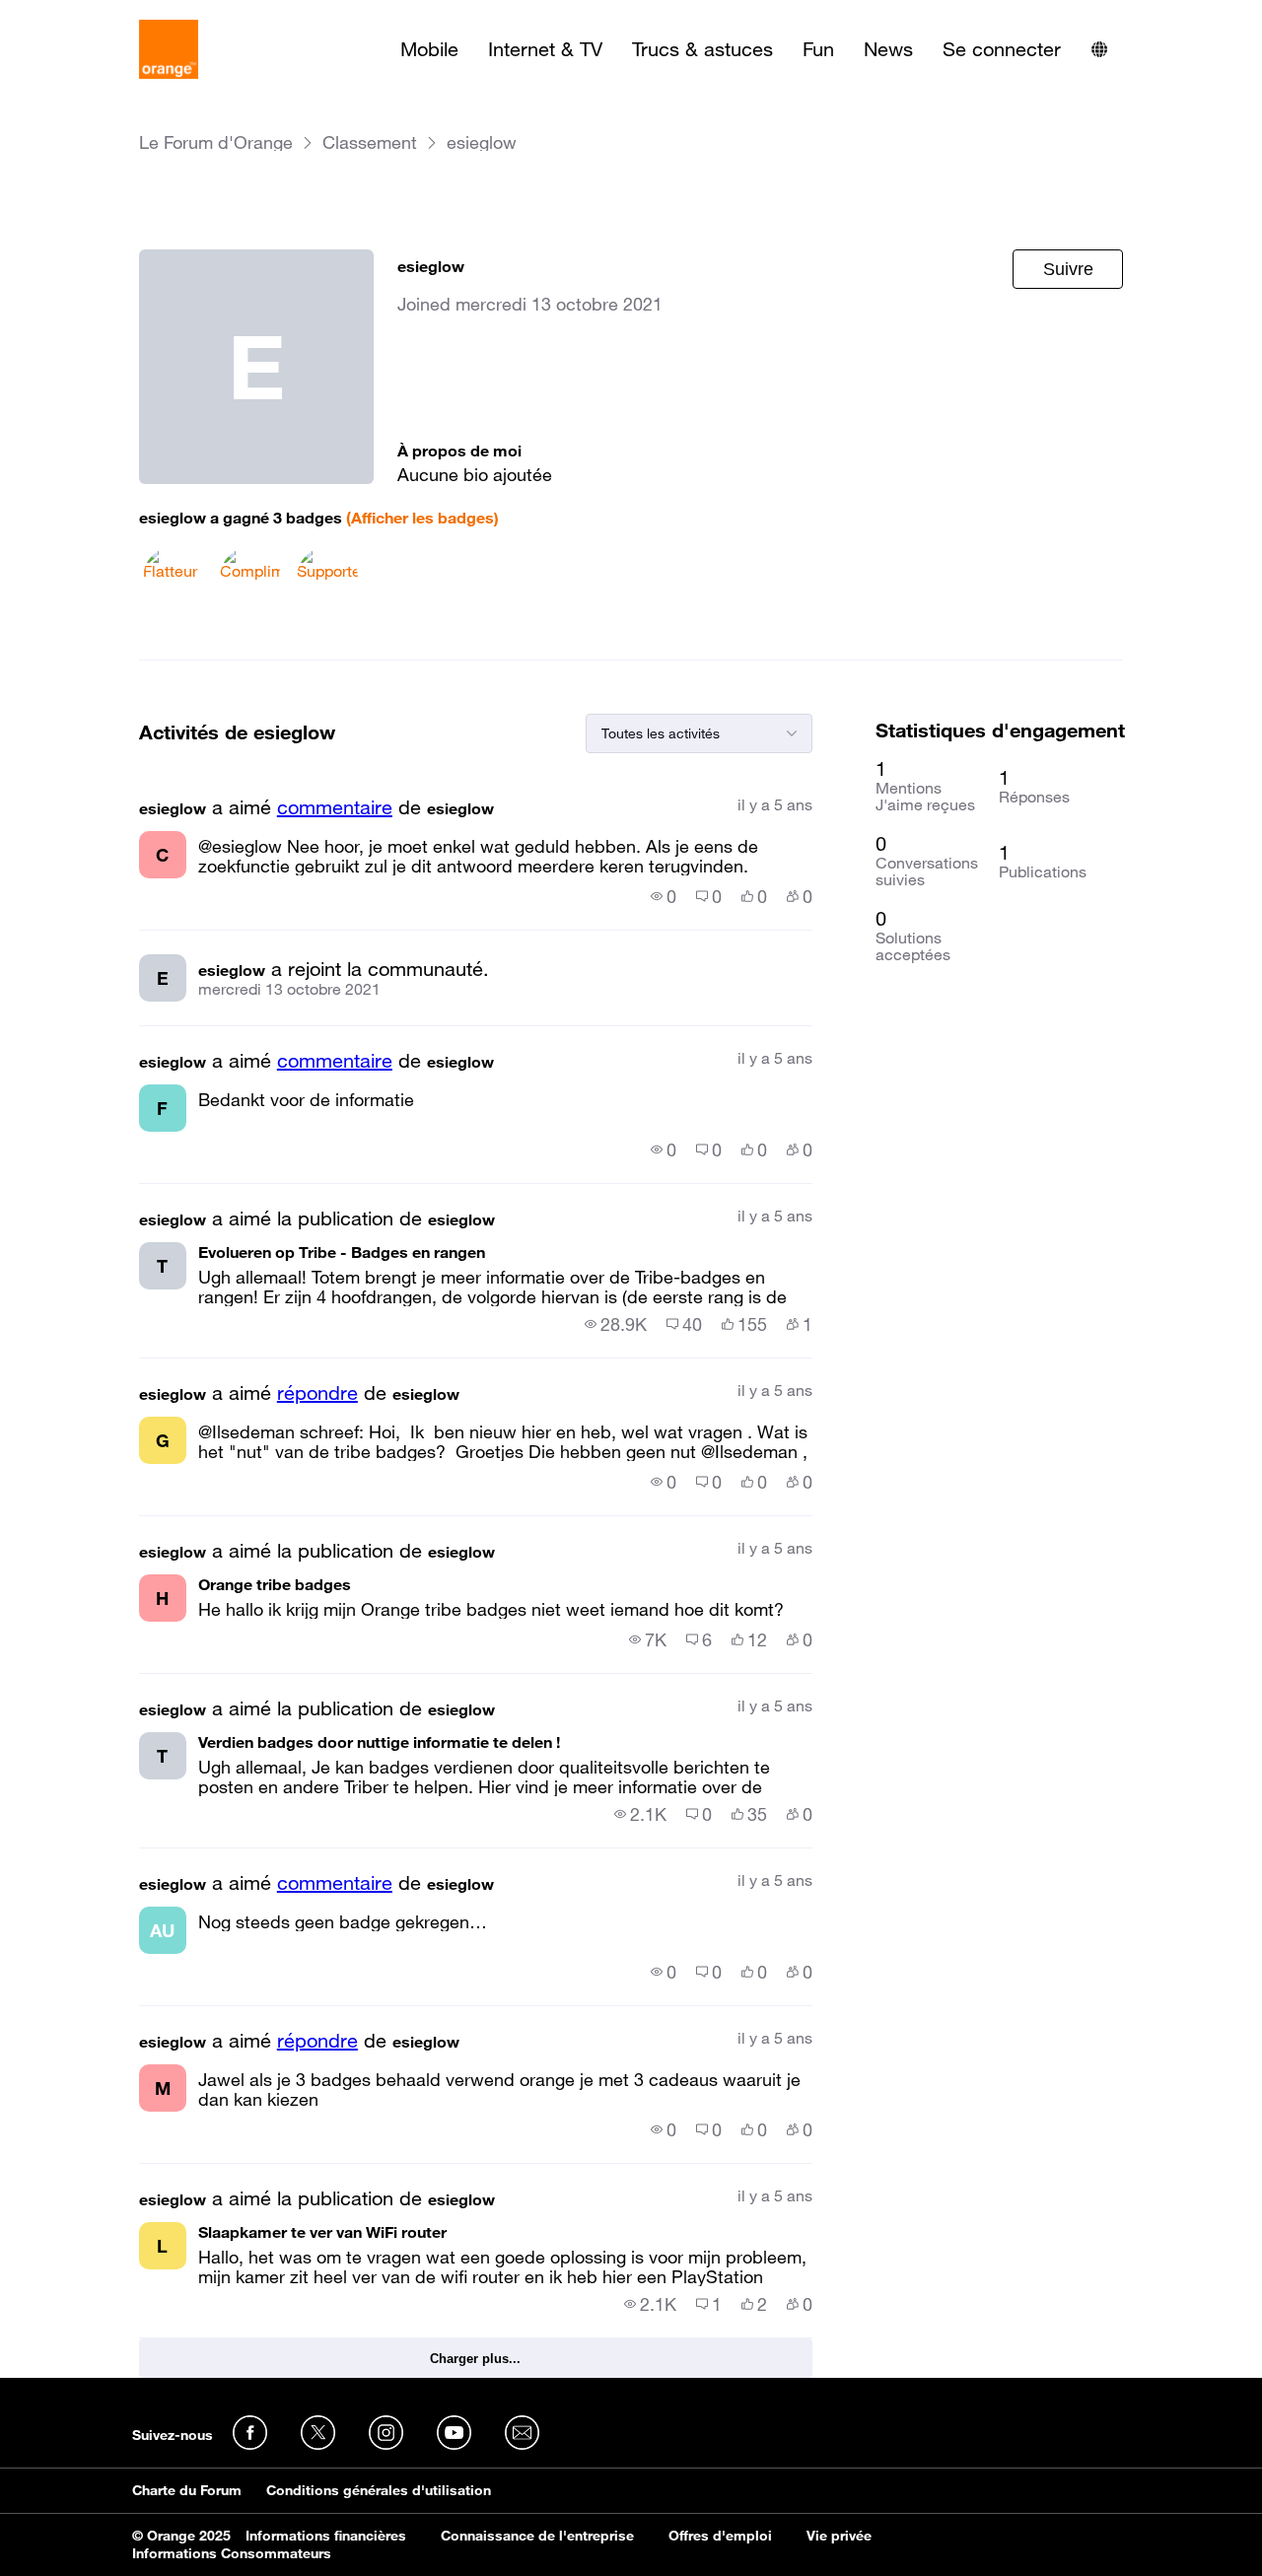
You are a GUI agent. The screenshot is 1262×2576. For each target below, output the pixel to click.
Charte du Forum (187, 2490)
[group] (664, 896)
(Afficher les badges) (422, 518)
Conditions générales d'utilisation (379, 2490)
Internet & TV (545, 49)
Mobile (429, 49)
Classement (370, 142)
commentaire (335, 807)
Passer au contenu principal (105, 15)
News (888, 49)
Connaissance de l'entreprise (537, 2536)
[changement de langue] (1099, 49)
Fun (818, 49)
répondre (317, 1393)
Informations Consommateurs (232, 2553)
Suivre (1068, 269)
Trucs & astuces (702, 49)
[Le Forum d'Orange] (169, 49)
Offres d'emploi (720, 2536)
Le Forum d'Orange (216, 142)
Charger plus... (475, 2359)
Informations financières (326, 2536)
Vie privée (839, 2536)
